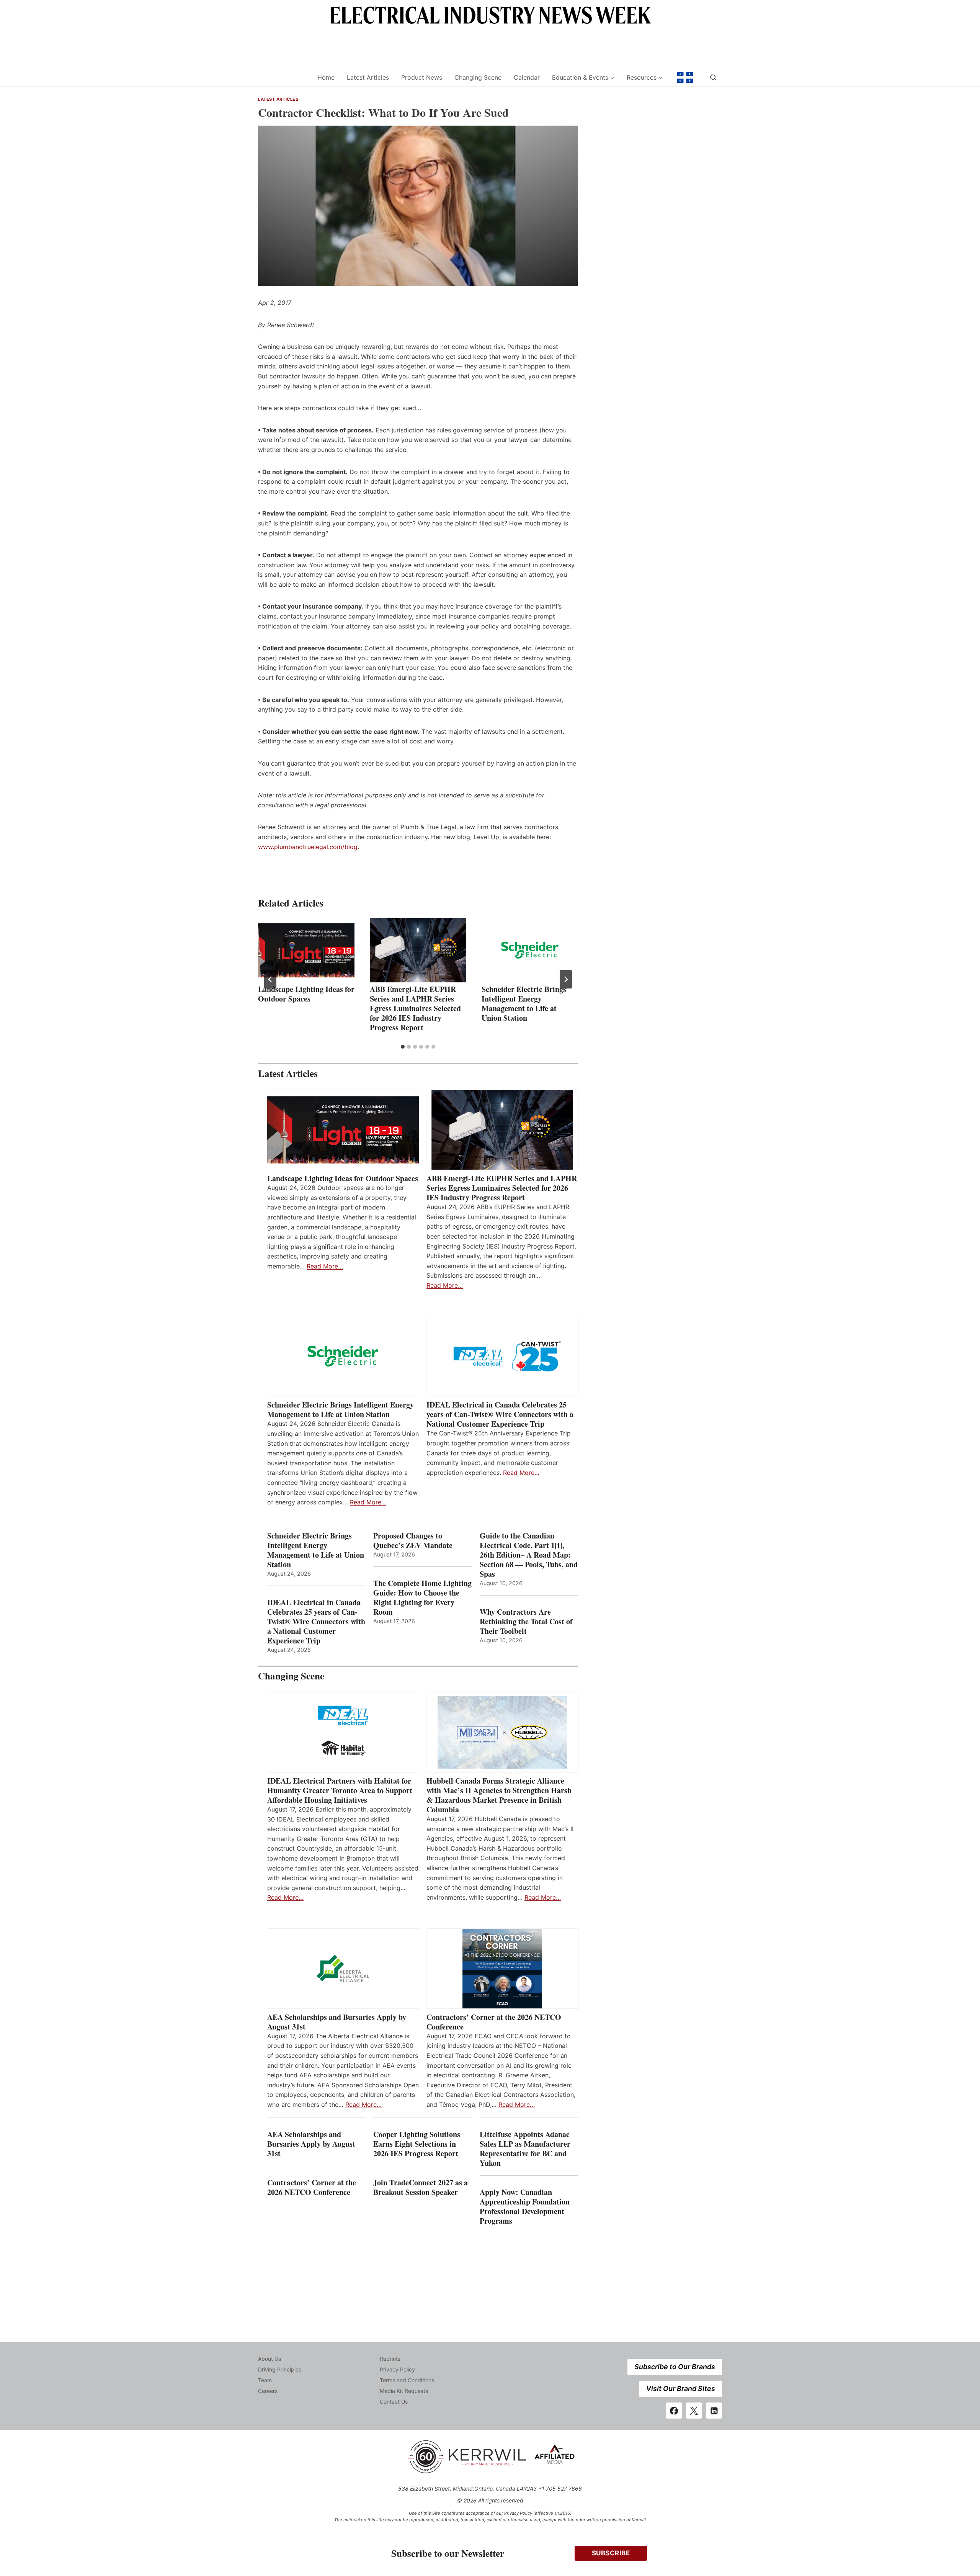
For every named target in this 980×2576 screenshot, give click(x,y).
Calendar (527, 77)
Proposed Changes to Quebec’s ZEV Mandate (413, 1540)
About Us (269, 2359)
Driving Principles (280, 2369)
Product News (422, 77)
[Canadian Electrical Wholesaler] (283, 78)
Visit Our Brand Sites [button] (681, 2389)
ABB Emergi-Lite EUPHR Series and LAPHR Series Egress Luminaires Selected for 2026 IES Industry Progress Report (415, 1008)
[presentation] (306, 950)
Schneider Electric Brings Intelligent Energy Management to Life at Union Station (524, 1003)
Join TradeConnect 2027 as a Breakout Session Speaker (421, 2187)
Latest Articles (368, 77)
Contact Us (394, 2402)
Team (265, 2380)
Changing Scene (478, 77)
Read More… (325, 1266)
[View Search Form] (713, 77)
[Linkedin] (714, 2411)
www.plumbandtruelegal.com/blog (308, 847)
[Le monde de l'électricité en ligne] (685, 77)
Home (326, 77)
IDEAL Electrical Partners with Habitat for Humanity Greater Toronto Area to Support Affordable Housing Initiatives (340, 1790)
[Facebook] (674, 2411)
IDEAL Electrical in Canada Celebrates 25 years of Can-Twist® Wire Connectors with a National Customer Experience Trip (500, 1414)
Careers (268, 2391)
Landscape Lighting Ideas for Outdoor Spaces (306, 994)
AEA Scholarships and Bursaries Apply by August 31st (337, 2022)
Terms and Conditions (407, 2380)
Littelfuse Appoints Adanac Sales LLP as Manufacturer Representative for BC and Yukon (525, 2149)
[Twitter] (694, 2411)
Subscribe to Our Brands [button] (675, 2367)
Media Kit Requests (404, 2391)
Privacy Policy (397, 2369)
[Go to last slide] (270, 979)
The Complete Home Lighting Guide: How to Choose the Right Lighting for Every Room (422, 1597)
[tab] (403, 1047)
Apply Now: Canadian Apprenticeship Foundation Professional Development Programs (525, 2206)
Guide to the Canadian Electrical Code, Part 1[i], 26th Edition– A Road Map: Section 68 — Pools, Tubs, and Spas (529, 1555)
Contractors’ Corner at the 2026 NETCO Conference (494, 2022)
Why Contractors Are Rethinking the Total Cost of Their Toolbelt (526, 1621)
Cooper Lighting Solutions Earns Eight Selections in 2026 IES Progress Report (417, 2144)
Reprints (390, 2359)
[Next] (566, 979)
